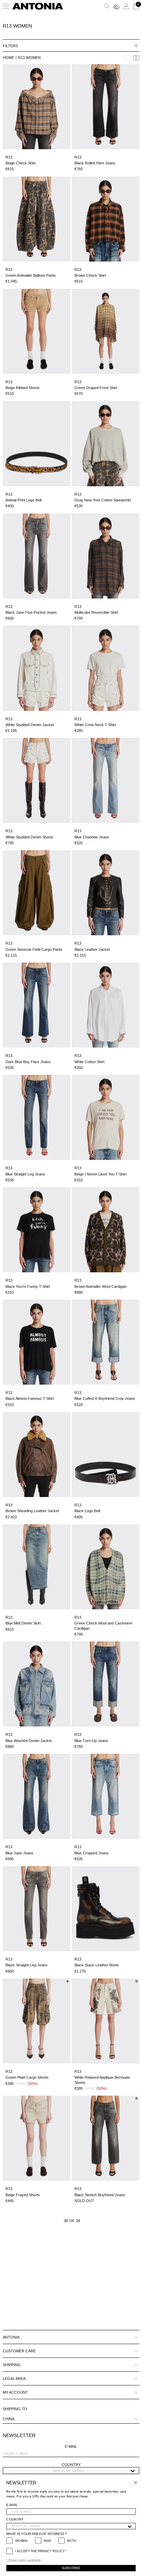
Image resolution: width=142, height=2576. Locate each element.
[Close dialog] (136, 2483)
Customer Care (19, 2351)
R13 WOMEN (29, 58)
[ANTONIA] (38, 6)
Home (8, 58)
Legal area (14, 2379)
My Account (15, 2392)
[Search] (107, 6)
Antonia (11, 2337)
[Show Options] (133, 2471)
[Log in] (126, 6)
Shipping (12, 2365)
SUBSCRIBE (71, 2568)
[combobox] (69, 2471)
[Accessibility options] (116, 6)
